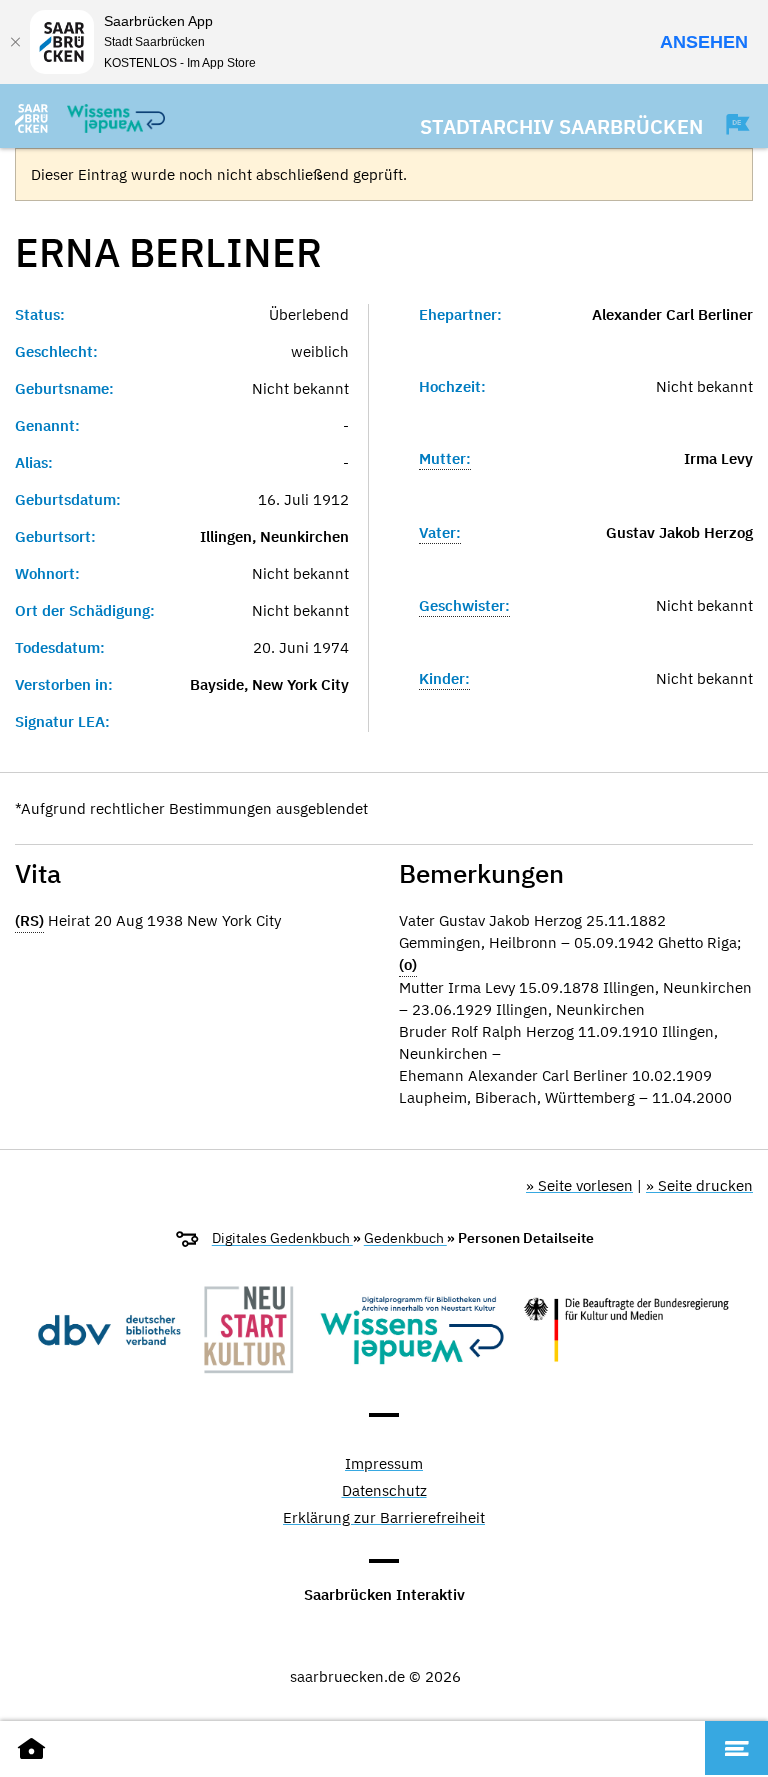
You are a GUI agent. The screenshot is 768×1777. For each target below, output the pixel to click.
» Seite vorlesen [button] (579, 1185)
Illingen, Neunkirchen (274, 536)
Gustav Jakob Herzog (679, 532)
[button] (728, 124)
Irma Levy (718, 458)
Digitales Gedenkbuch (282, 1238)
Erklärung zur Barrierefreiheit (384, 1518)
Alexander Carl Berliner (672, 314)
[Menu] (736, 1748)
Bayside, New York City (269, 684)
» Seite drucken (699, 1185)
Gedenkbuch (405, 1238)
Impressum (384, 1464)
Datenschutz (384, 1491)
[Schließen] (15, 42)
